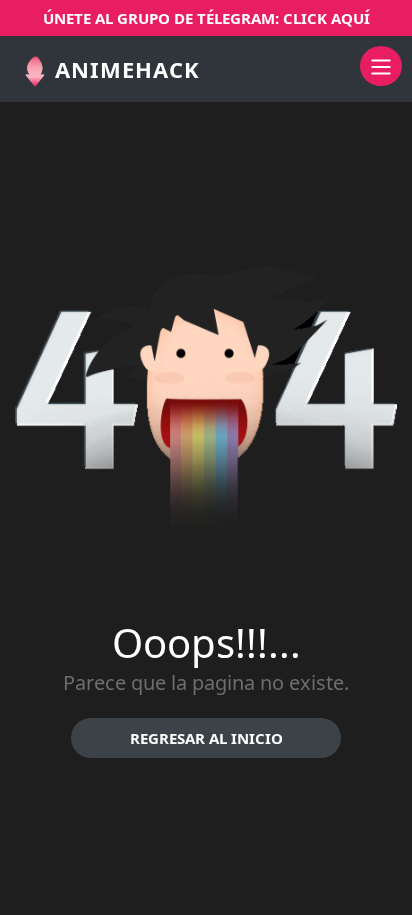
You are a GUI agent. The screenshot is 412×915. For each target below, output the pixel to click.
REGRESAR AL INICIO (206, 738)
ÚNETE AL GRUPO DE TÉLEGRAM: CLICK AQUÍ (206, 18)
